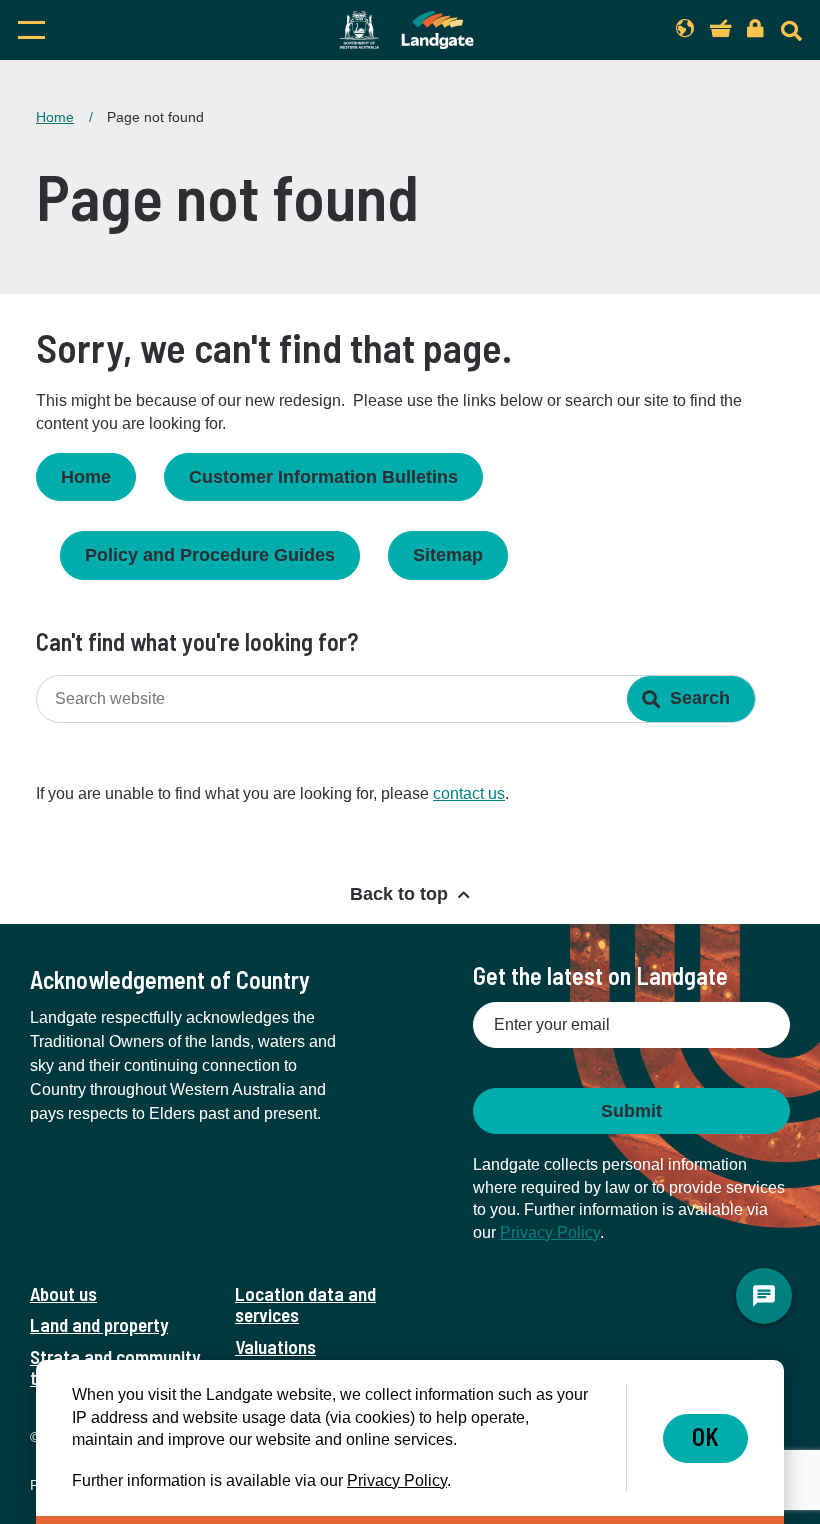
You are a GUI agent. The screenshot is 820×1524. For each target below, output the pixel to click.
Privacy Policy (550, 1232)
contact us (469, 793)
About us (63, 1293)
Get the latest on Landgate (600, 975)
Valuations (275, 1346)
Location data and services (305, 1304)
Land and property (99, 1324)
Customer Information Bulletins (323, 477)
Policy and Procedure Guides (210, 555)
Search (700, 698)
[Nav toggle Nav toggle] (130, 30)
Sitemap (448, 555)
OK (705, 1436)
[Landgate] (407, 30)
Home (55, 117)
